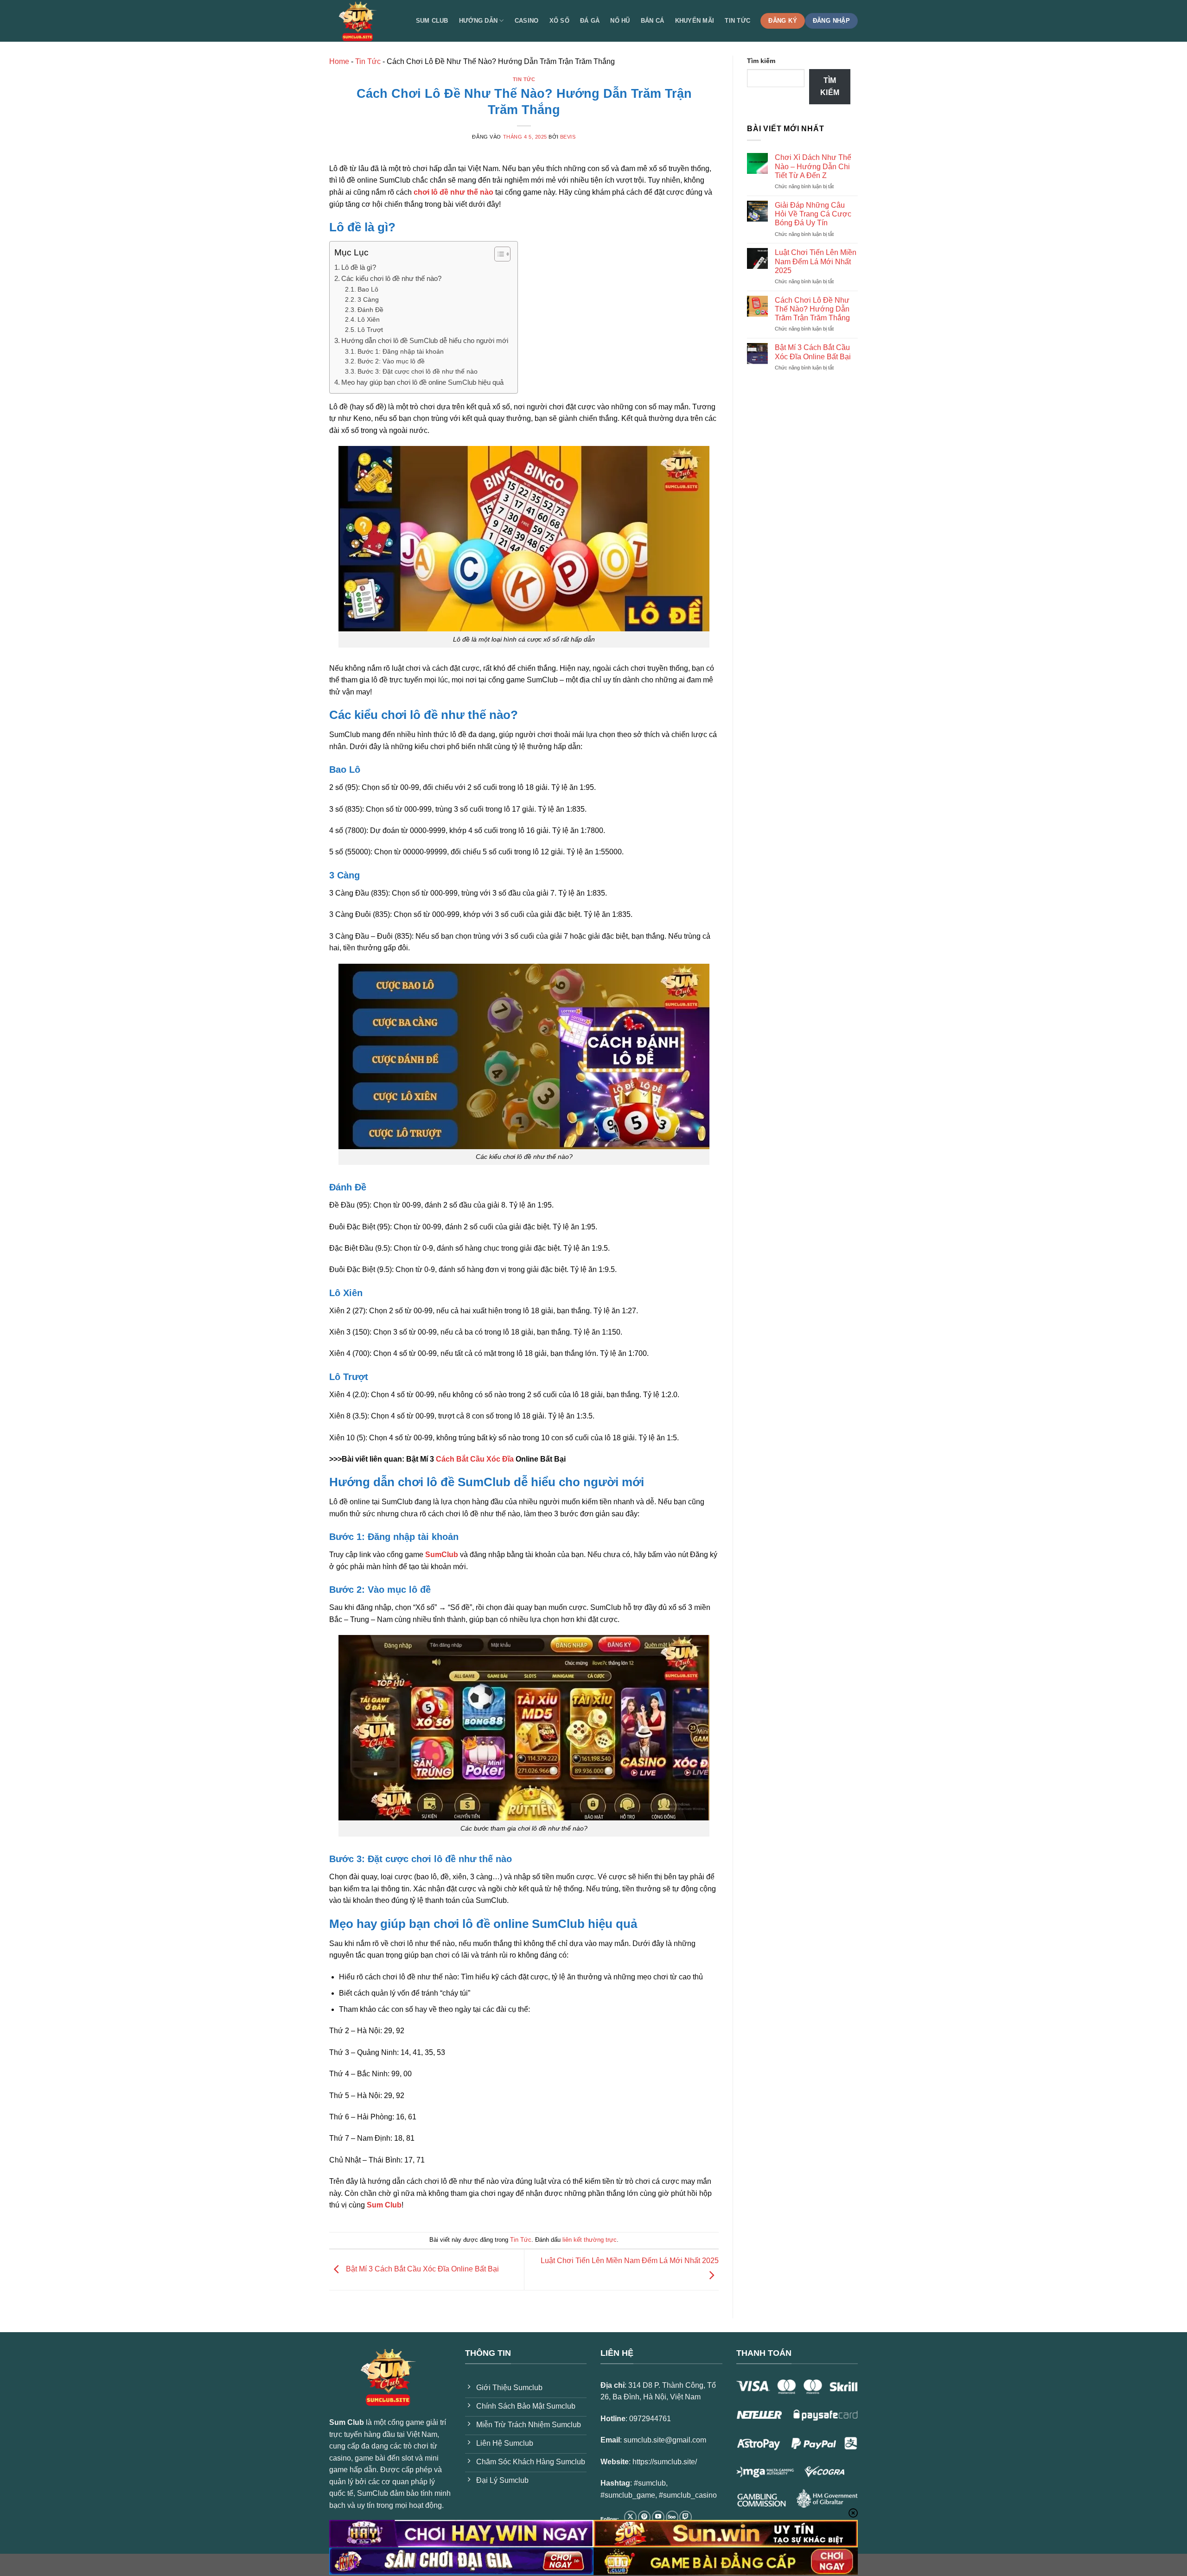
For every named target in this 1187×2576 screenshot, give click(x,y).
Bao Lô (368, 289)
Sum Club (384, 2205)
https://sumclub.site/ (665, 2462)
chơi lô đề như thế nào (453, 192)
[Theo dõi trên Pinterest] (644, 2517)
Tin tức (737, 21)
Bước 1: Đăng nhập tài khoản (401, 352)
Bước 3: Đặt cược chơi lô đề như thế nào (418, 372)
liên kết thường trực (590, 2240)
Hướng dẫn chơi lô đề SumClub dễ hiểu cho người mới (425, 340)
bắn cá (653, 21)
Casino (527, 21)
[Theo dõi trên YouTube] (658, 2517)
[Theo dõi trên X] (630, 2517)
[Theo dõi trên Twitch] (686, 2517)
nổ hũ (620, 21)
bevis (568, 137)
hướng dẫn (478, 21)
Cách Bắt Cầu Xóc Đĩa (475, 1459)
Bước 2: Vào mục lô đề (391, 361)
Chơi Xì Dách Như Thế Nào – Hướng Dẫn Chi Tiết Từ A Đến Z (813, 166)
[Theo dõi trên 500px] (672, 2517)
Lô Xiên (369, 320)
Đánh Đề (370, 310)
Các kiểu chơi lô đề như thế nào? (391, 278)
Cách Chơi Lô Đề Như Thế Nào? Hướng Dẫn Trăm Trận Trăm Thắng (812, 309)
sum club (432, 21)
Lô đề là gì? (359, 267)
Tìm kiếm (761, 61)
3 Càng (368, 300)
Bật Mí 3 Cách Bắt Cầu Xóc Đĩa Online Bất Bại (421, 2269)
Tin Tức (368, 61)
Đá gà (590, 21)
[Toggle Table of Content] (498, 254)
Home (339, 61)
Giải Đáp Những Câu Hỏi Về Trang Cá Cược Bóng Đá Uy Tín (813, 214)
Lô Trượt (370, 330)
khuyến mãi (695, 21)
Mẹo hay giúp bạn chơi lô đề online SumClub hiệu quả (422, 382)
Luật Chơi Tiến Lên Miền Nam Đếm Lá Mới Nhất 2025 (816, 261)
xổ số (559, 21)
